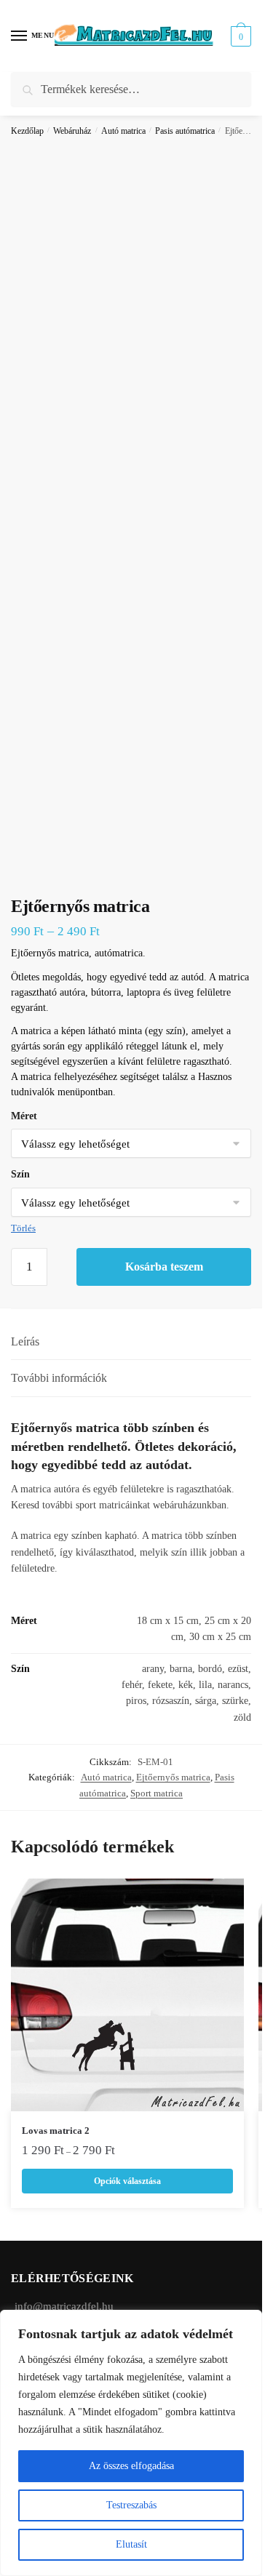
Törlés (23, 1228)
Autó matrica (123, 131)
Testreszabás (131, 2505)
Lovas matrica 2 (56, 2131)
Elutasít (131, 2544)
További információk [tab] (59, 1378)
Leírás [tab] (25, 1341)
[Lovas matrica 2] (127, 1995)
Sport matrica (157, 1793)
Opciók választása (127, 2181)
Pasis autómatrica (185, 131)
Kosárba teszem (164, 1267)
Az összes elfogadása (131, 2466)
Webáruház (72, 131)
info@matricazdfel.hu (64, 2306)
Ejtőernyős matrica (173, 1777)
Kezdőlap (27, 131)
